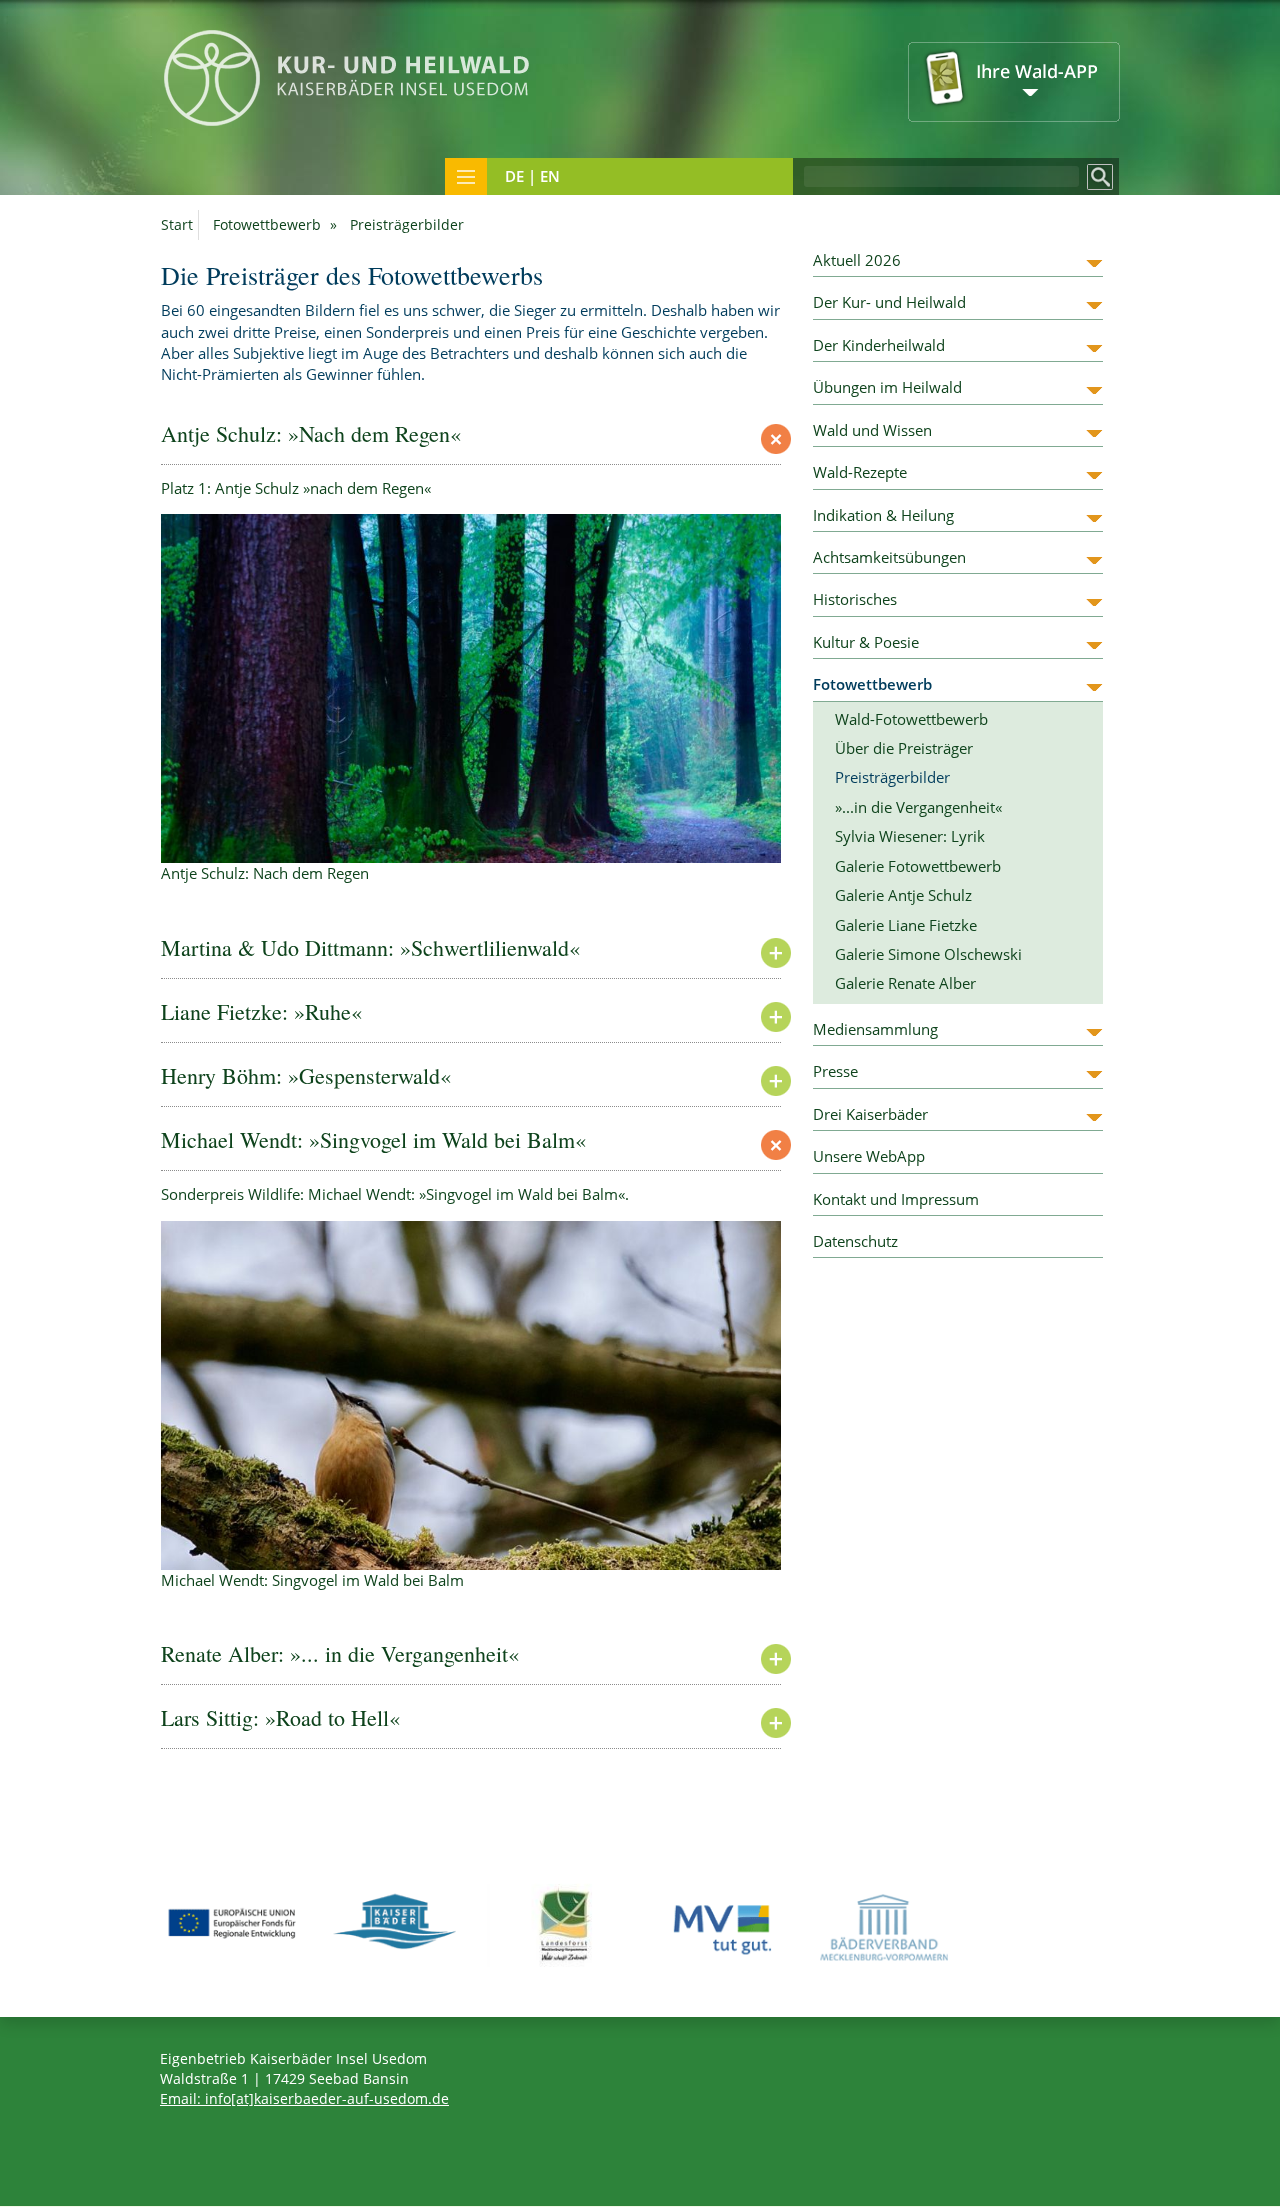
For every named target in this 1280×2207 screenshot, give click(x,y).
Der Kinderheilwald (879, 345)
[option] (471, 699)
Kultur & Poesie (866, 642)
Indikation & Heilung (883, 515)
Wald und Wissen (872, 430)
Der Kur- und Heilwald (889, 302)
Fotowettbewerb (267, 224)
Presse (835, 1071)
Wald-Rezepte (860, 472)
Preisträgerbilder (892, 777)
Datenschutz (855, 1241)
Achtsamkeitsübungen (889, 557)
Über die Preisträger (904, 748)
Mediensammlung (875, 1029)
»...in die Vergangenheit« (918, 807)
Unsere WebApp (869, 1156)
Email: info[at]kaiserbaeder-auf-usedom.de (304, 2098)
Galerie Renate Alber (905, 983)
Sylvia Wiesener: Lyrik (910, 836)
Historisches (855, 599)
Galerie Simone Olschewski (928, 954)
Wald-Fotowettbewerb (911, 719)
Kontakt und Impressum (896, 1199)
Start (177, 224)
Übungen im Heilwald (887, 387)
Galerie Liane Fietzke (906, 925)
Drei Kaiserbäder (870, 1114)
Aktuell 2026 (857, 260)
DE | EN (532, 176)
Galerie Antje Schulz (903, 895)
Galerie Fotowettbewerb (918, 866)
